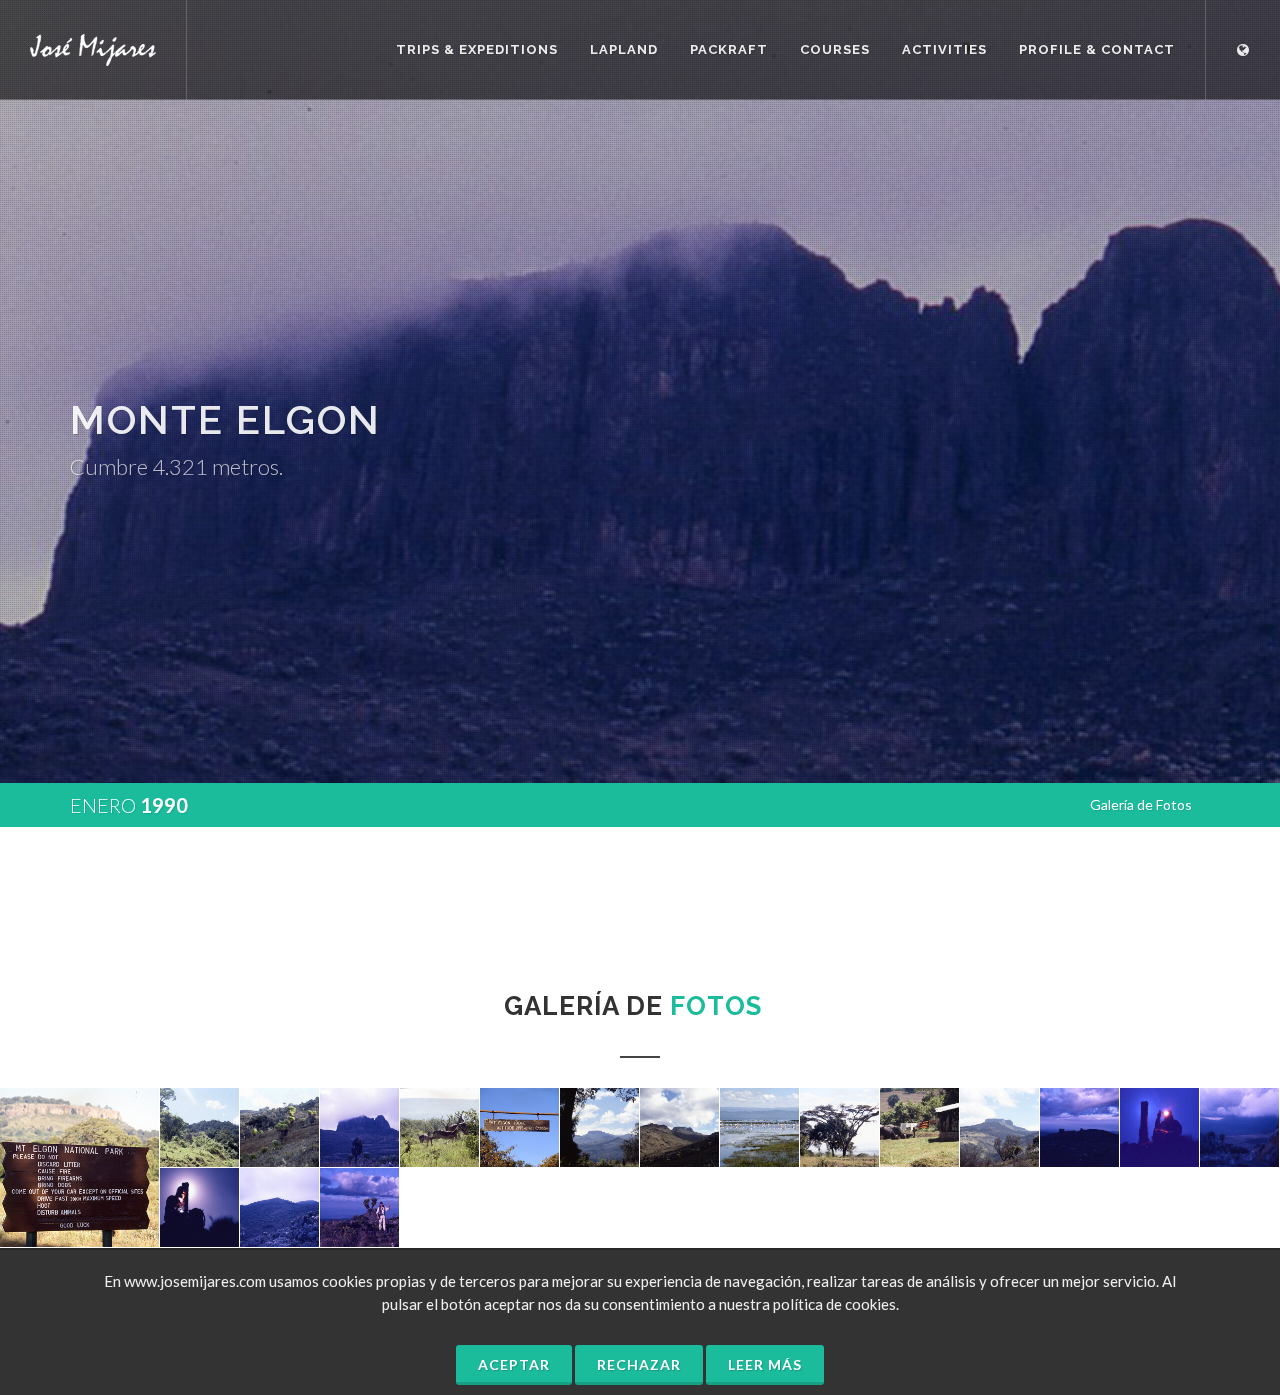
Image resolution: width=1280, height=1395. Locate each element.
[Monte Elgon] (80, 1168)
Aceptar (514, 1364)
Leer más (765, 1364)
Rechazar (639, 1364)
